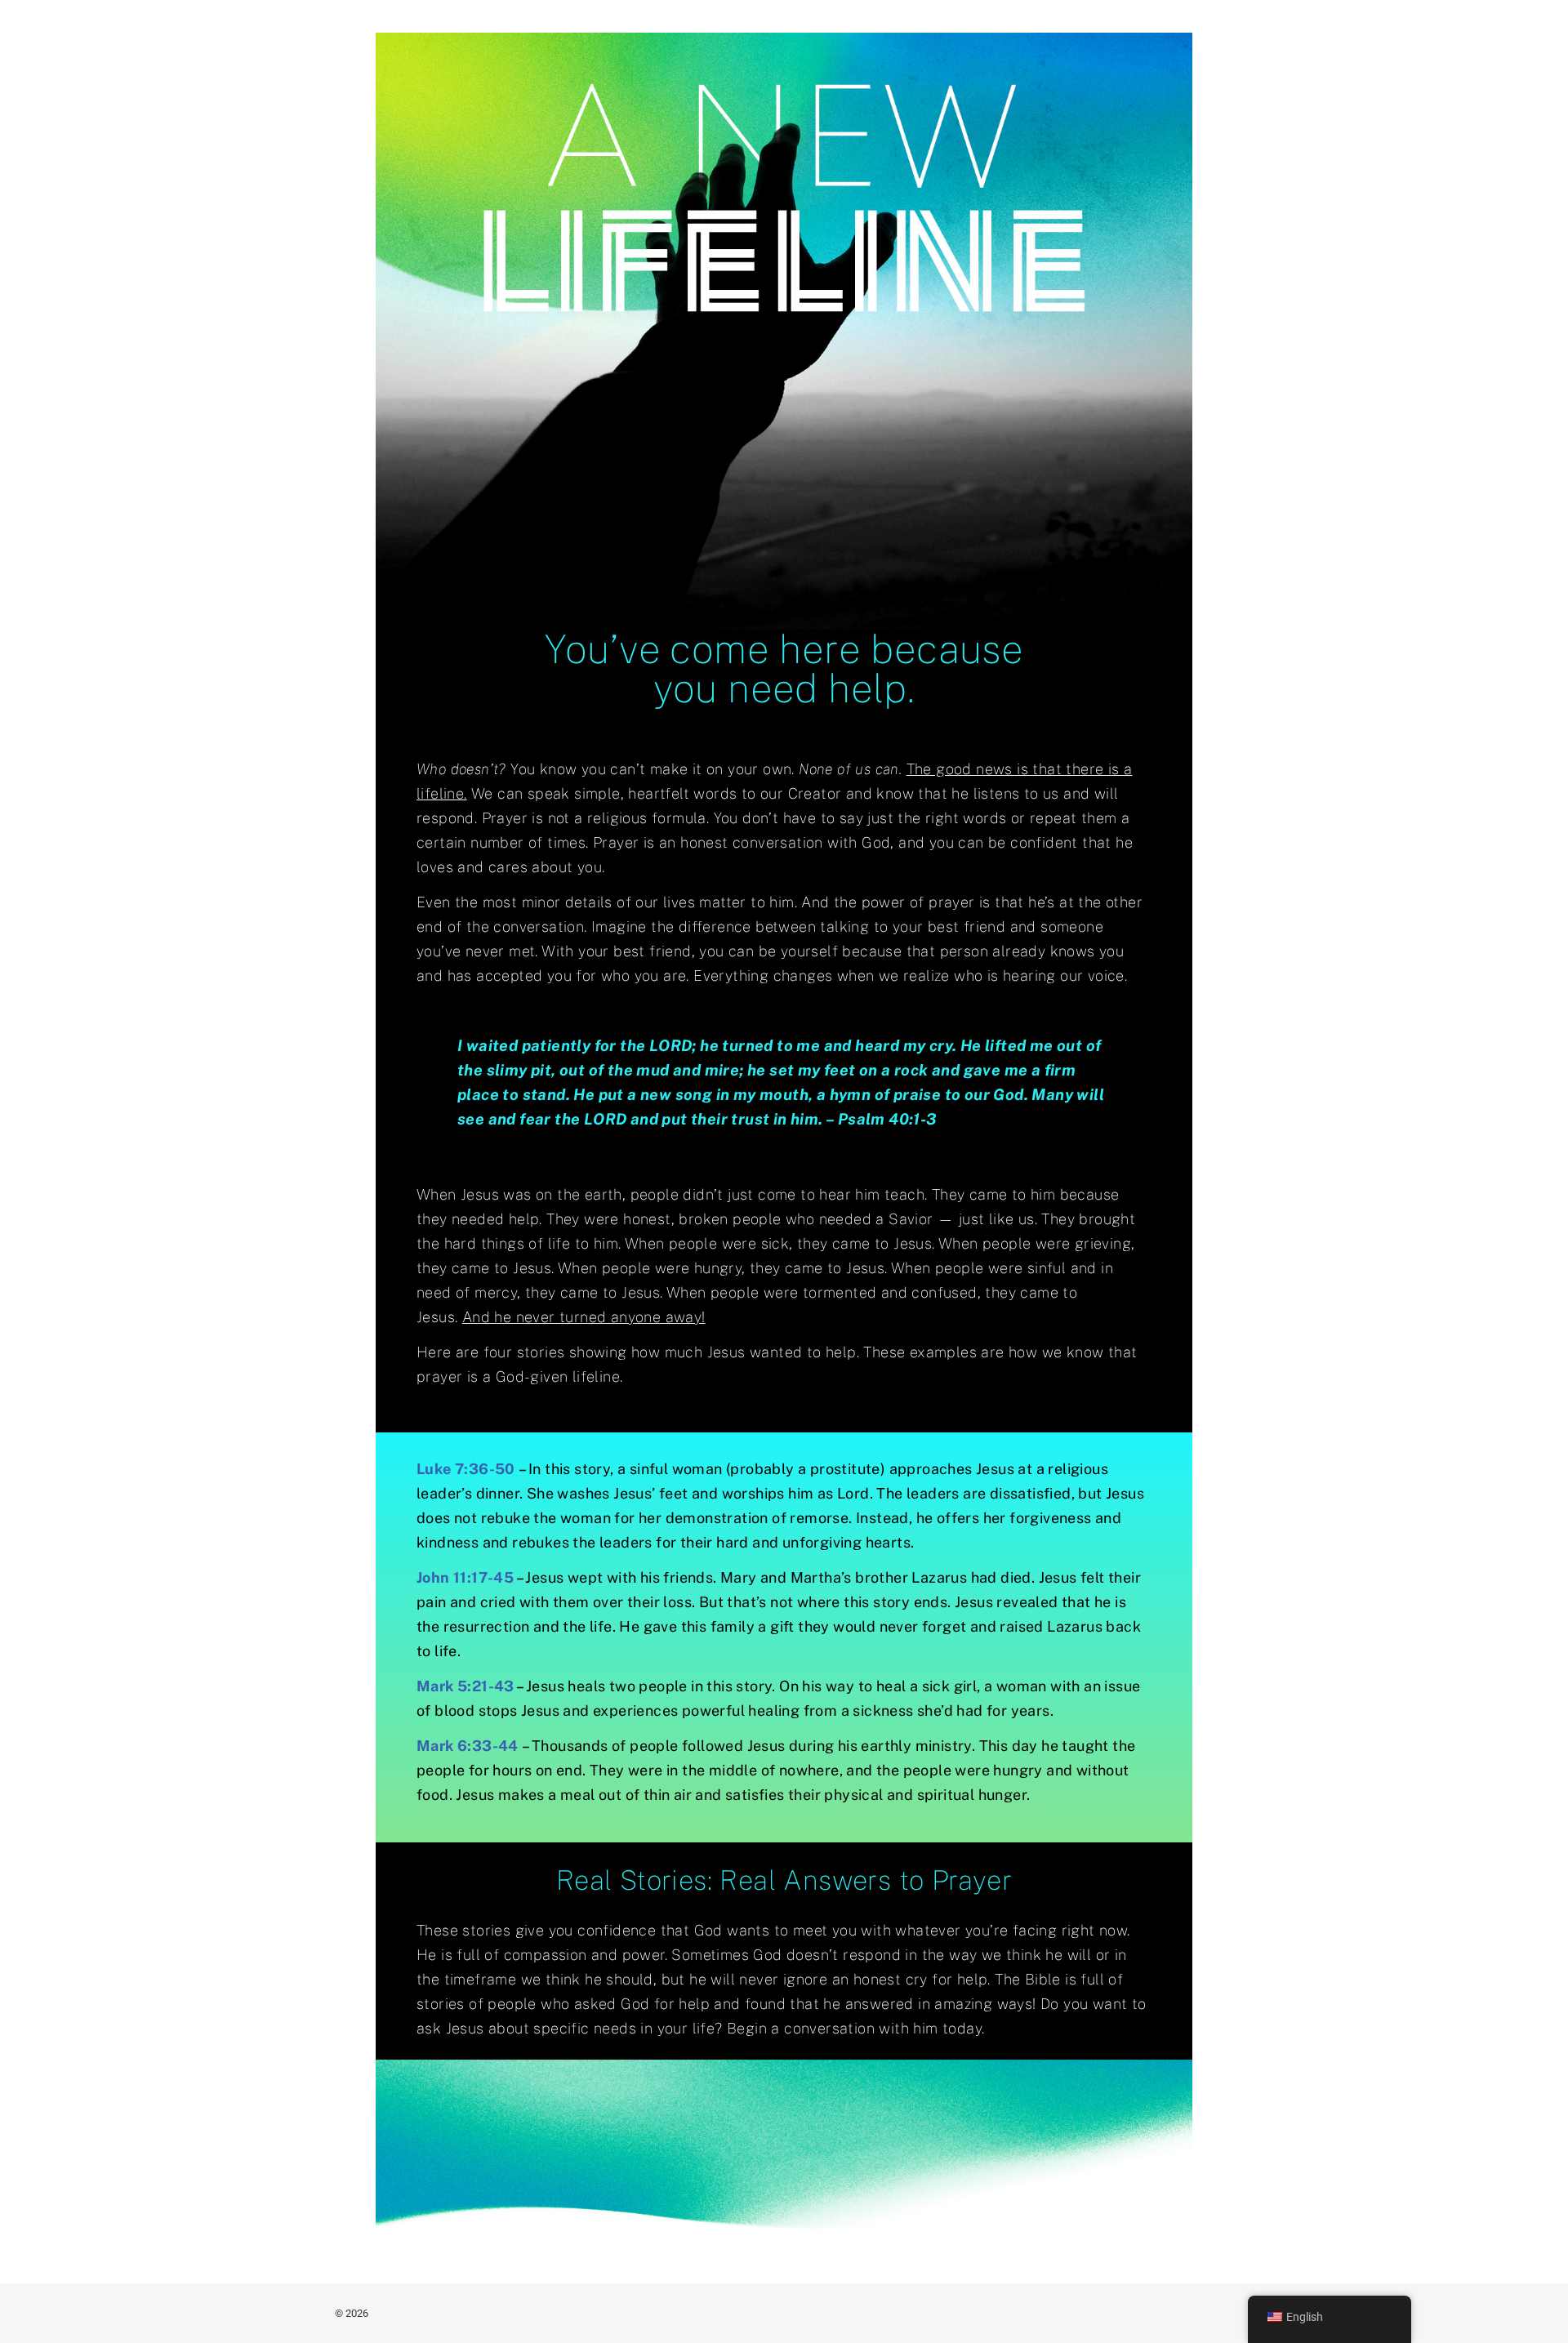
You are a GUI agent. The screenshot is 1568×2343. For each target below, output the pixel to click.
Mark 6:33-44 (468, 1746)
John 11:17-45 (465, 1577)
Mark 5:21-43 (465, 1686)
